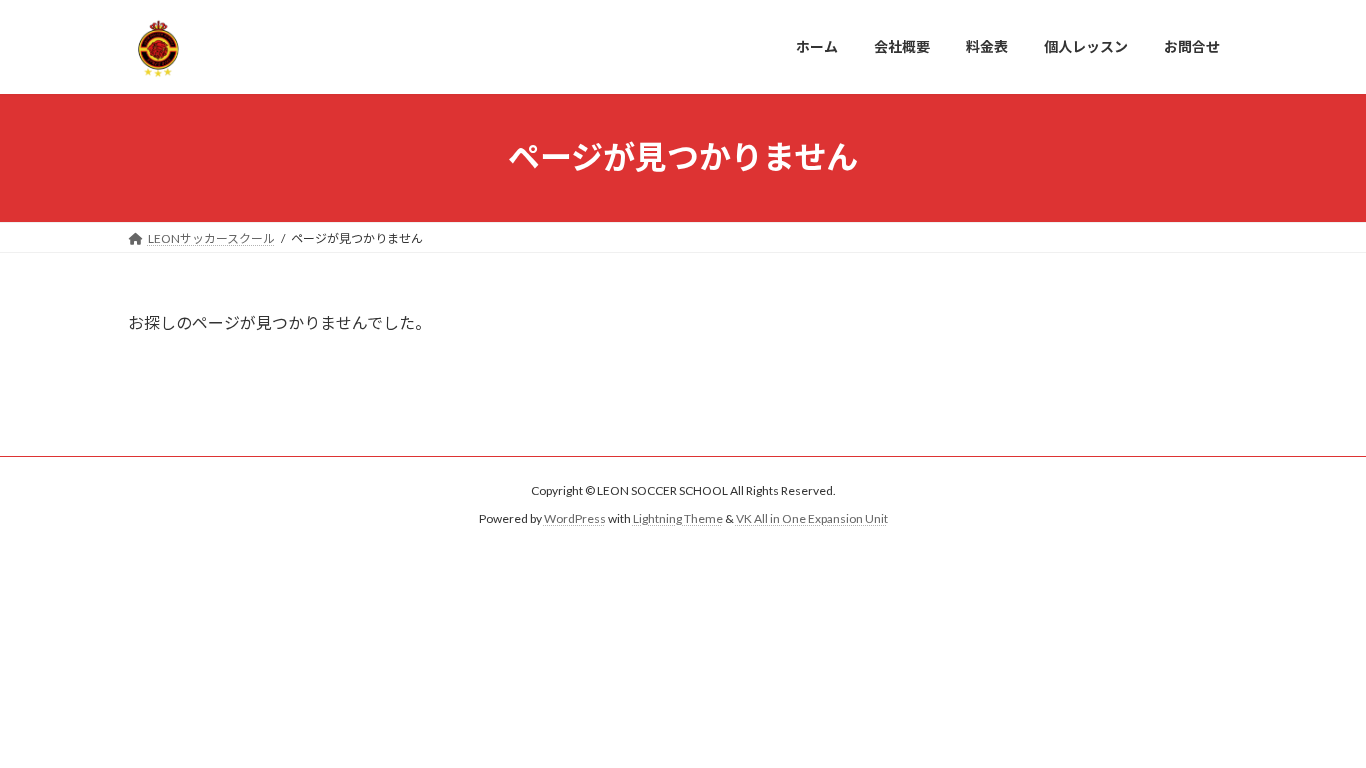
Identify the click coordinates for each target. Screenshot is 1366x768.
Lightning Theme (678, 518)
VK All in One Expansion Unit (812, 518)
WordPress (575, 518)
